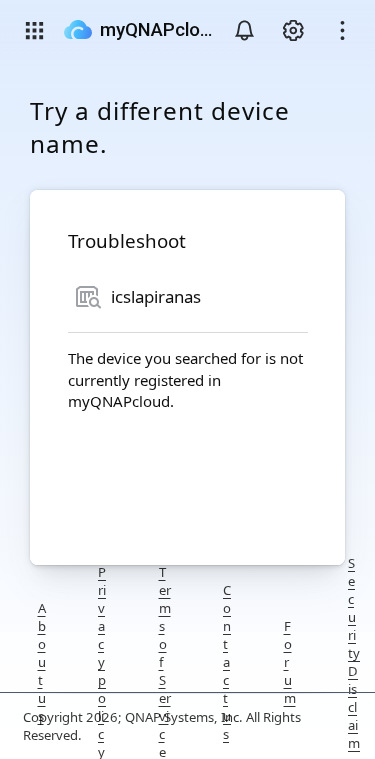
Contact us (227, 662)
